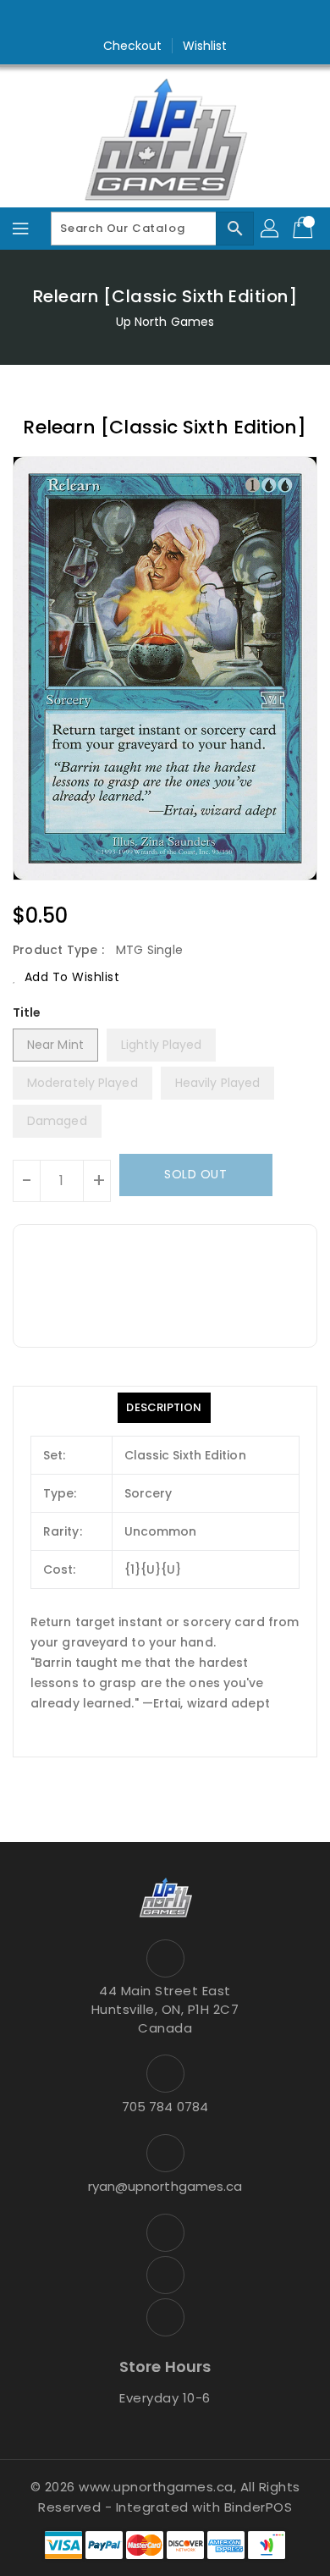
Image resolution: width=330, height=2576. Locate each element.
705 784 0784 (165, 2107)
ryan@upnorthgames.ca (165, 2186)
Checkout (133, 46)
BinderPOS (258, 2507)
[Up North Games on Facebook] (133, 19)
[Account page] (271, 229)
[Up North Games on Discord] (197, 19)
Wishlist (205, 46)
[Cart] (305, 229)
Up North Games (165, 322)
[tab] (164, 1408)
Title (27, 1012)
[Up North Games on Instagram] (165, 19)
